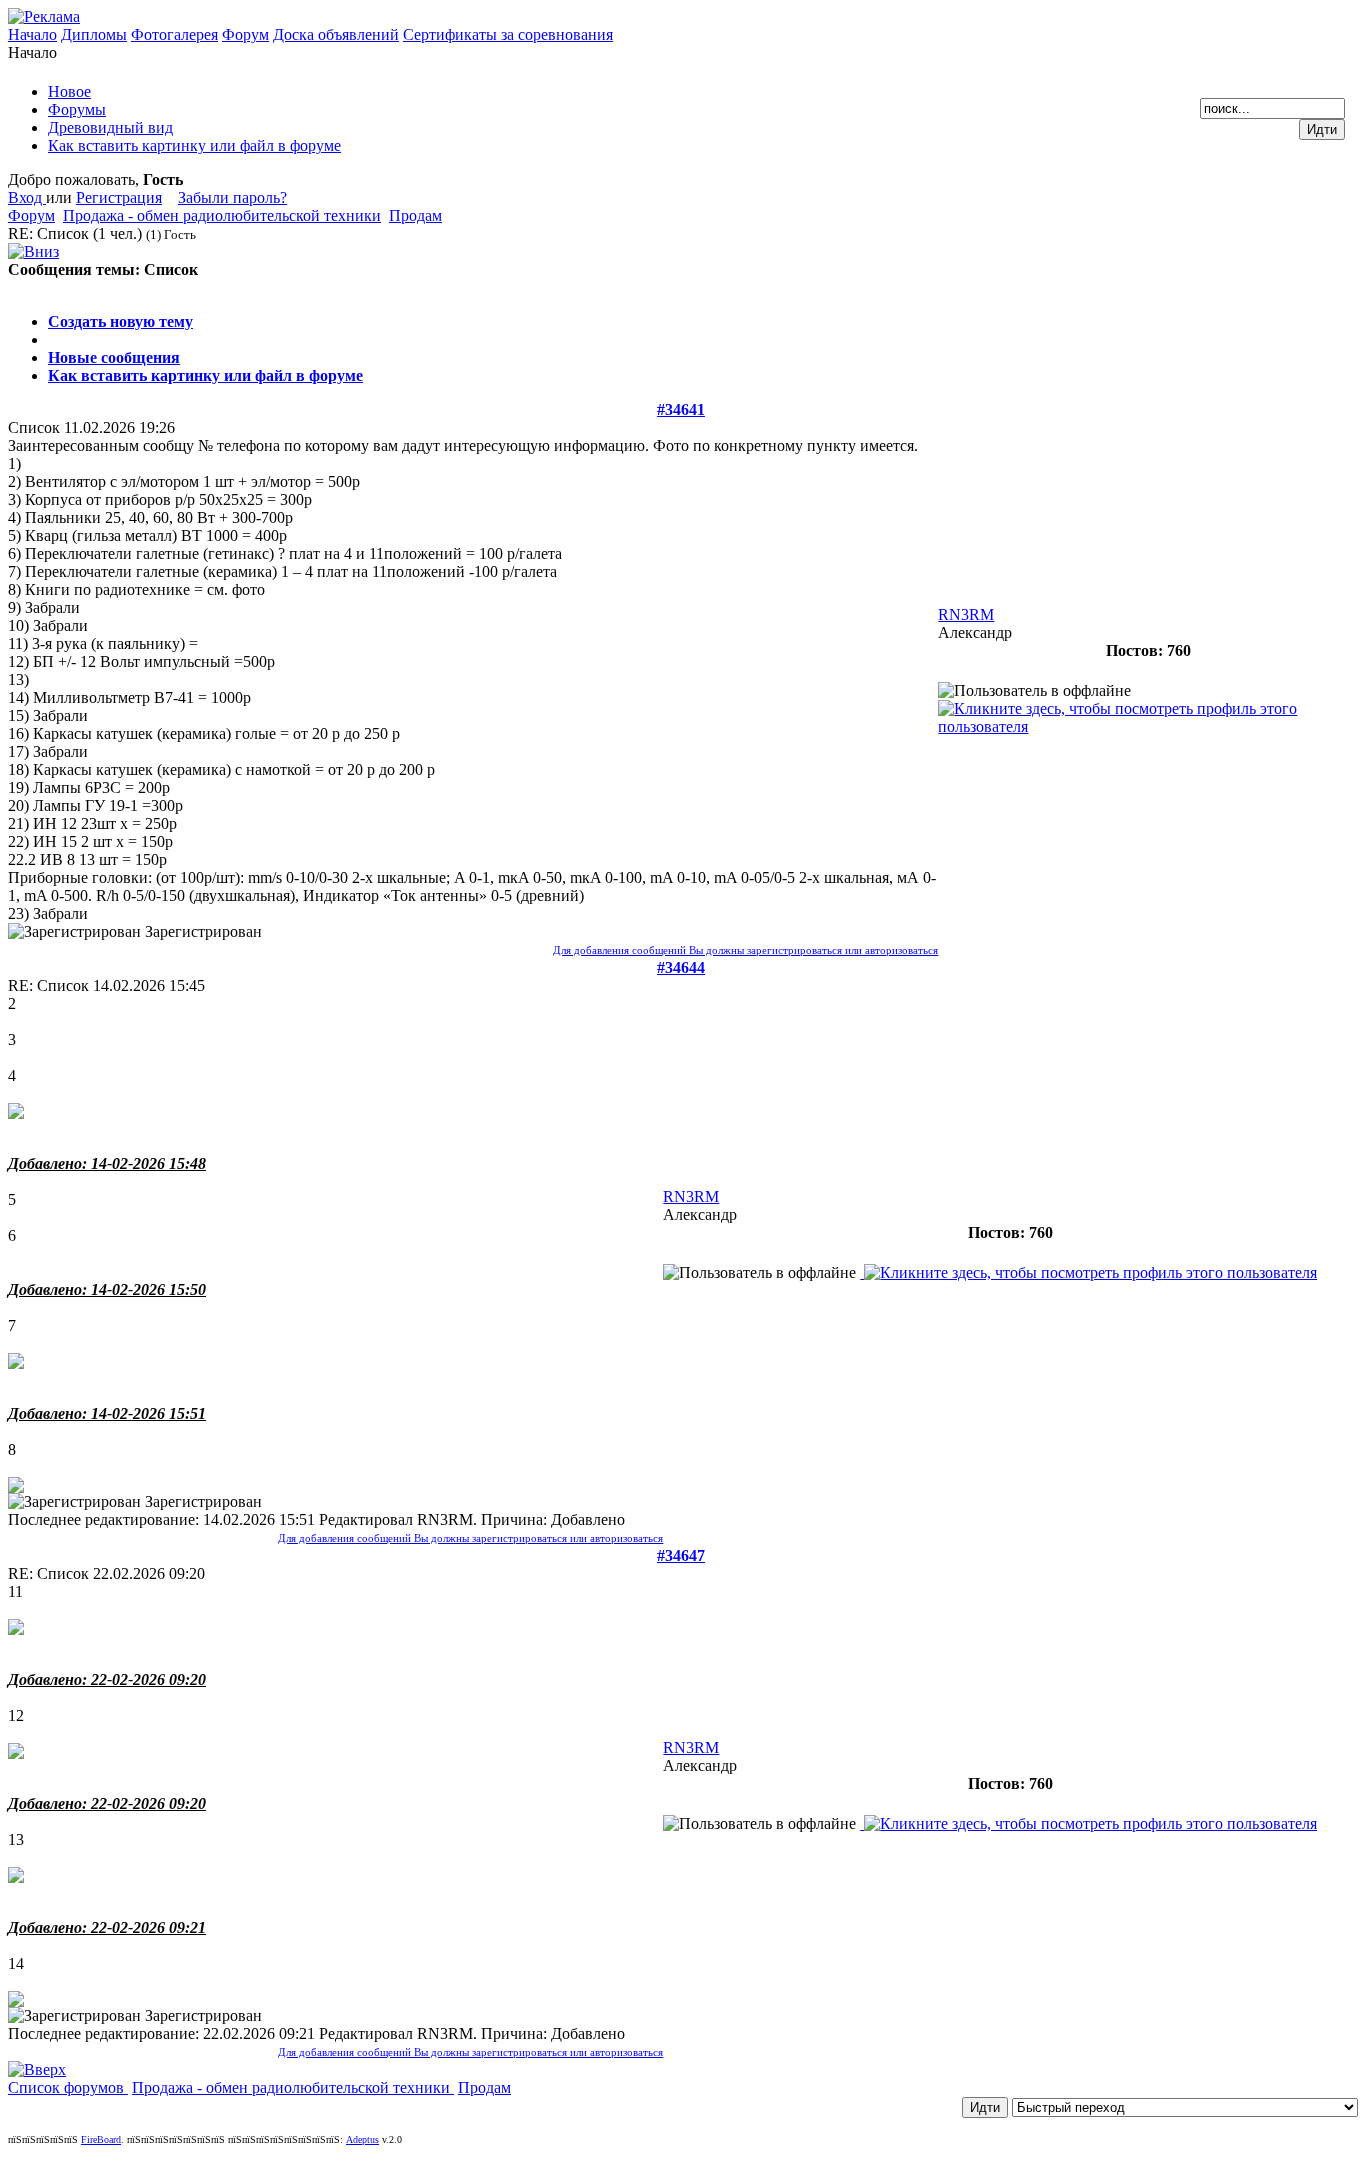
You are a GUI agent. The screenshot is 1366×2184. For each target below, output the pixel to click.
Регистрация (119, 197)
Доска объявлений (336, 34)
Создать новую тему (120, 321)
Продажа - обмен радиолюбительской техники (222, 215)
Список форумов (68, 2087)
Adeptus (362, 2139)
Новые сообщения (114, 357)
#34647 (681, 1555)
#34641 (681, 409)
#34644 (681, 967)
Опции (32, 287)
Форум (245, 34)
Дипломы (94, 34)
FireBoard (101, 2139)
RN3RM (966, 614)
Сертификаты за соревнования (508, 34)
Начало (32, 34)
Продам (415, 215)
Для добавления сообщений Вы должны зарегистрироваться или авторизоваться (745, 950)
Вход (27, 197)
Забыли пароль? (232, 197)
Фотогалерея (174, 34)
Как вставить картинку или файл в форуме (205, 375)
